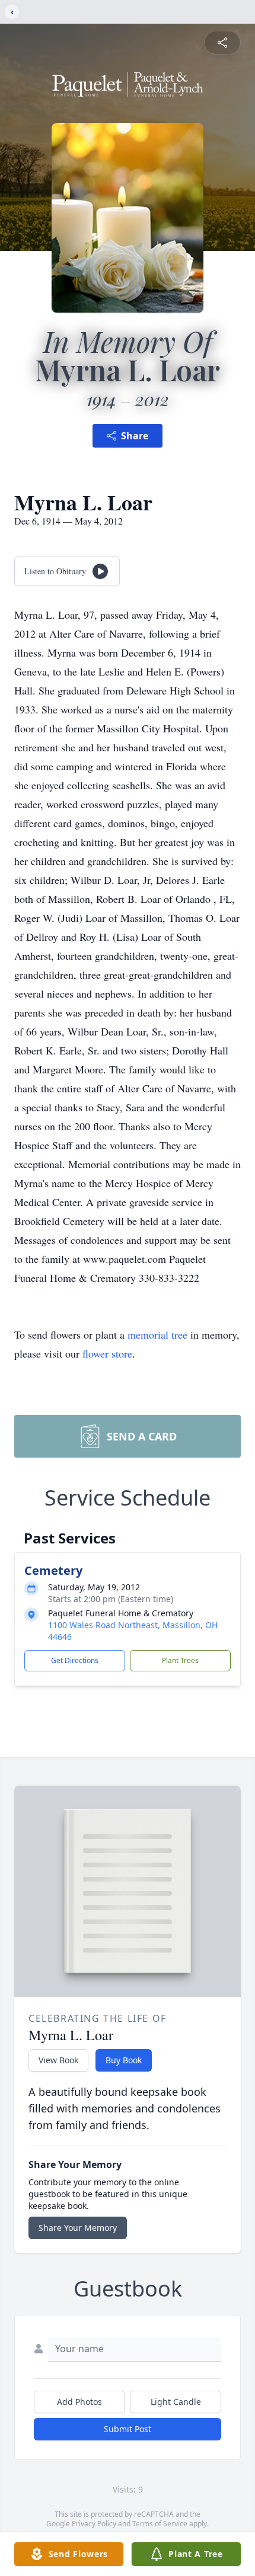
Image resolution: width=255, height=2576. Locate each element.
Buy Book (124, 2060)
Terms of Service (160, 2524)
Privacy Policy (94, 2524)
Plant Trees (180, 1660)
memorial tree (157, 1334)
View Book (58, 2060)
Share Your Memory (78, 2228)
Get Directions (75, 1660)
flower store (107, 1353)
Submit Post (128, 2429)
